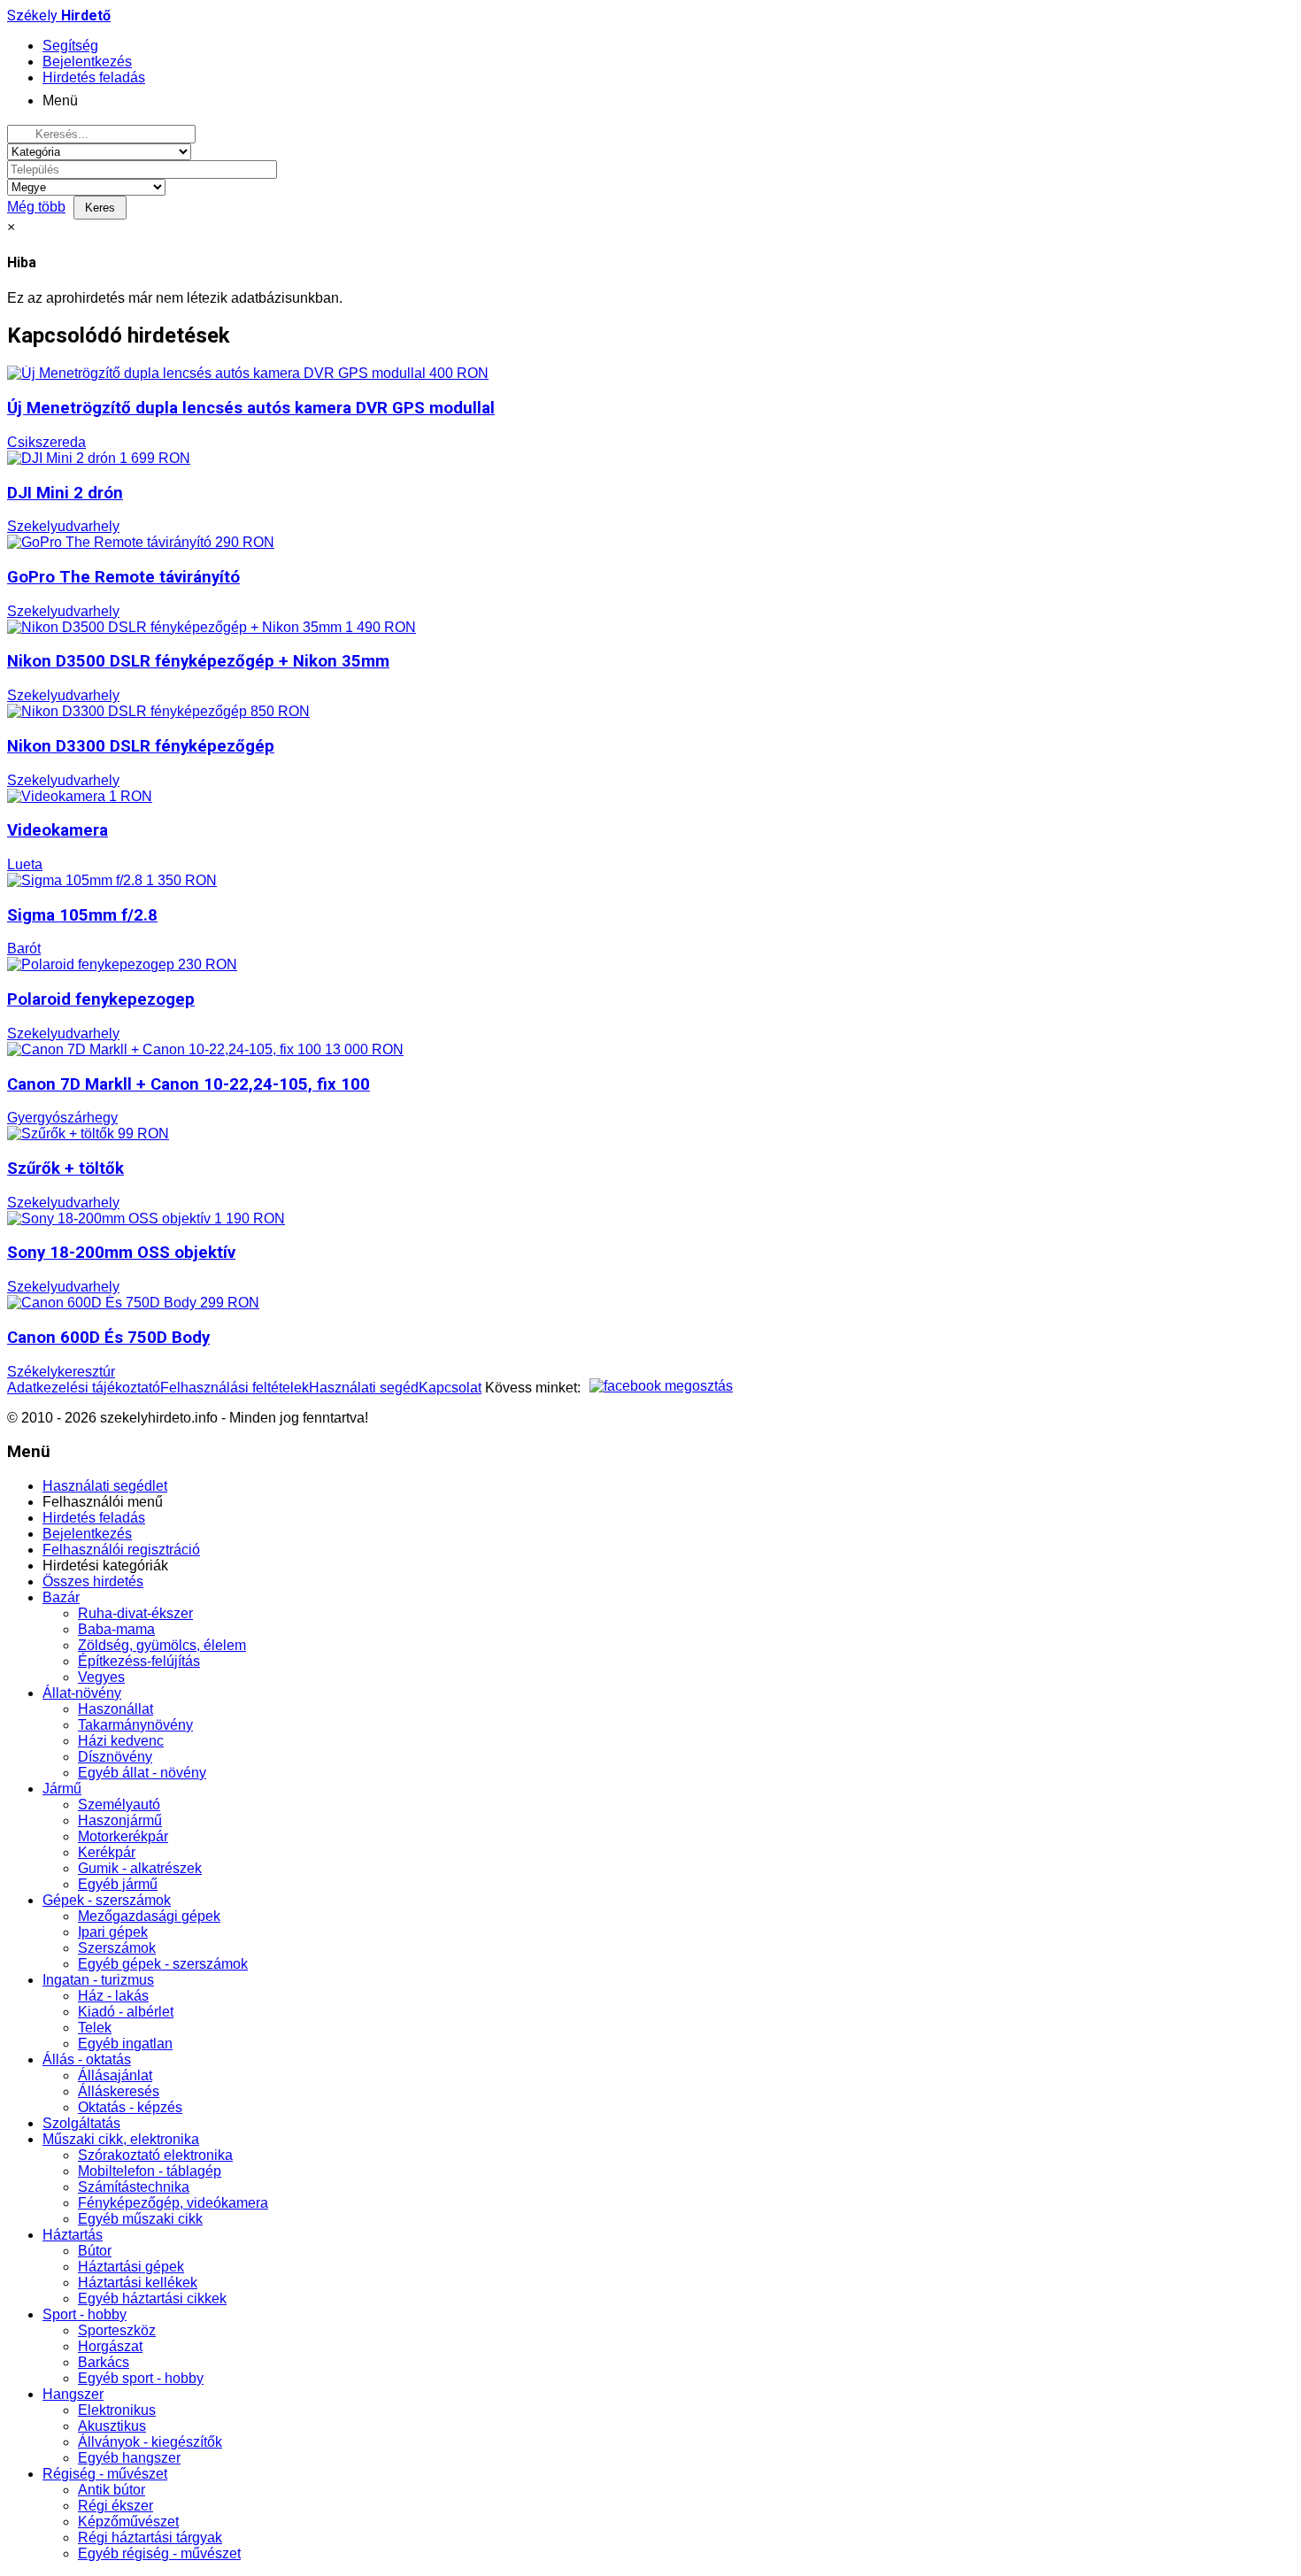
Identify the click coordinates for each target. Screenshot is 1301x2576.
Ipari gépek (113, 1932)
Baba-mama (116, 1629)
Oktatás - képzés (130, 2107)
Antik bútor (112, 2490)
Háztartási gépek (131, 2267)
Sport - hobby (85, 2314)
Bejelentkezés (87, 1534)
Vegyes (101, 1677)
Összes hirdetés (93, 1581)
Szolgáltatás (81, 2123)
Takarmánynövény (135, 1725)
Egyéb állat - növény (142, 1773)
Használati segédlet (105, 1486)
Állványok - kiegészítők (150, 2442)
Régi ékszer (115, 2506)
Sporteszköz (117, 2330)
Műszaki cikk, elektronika (121, 2139)
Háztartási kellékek (138, 2283)
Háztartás (73, 2235)
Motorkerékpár (123, 1836)
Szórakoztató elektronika (155, 2155)
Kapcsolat (450, 1388)
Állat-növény (82, 1693)
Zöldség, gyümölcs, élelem (162, 1645)
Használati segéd (364, 1388)
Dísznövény (115, 1757)
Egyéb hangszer (129, 2458)
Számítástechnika (134, 2187)
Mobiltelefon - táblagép (150, 2171)
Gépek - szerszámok (107, 1900)
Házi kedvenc (121, 1741)
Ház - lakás (113, 1996)
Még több (36, 207)
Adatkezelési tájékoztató (84, 1388)
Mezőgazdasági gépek (149, 1916)
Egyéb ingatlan (125, 2044)
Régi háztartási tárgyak (150, 2537)
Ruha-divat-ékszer (135, 1613)
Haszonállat (115, 1709)
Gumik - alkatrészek (140, 1868)
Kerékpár (107, 1852)
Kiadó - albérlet (126, 2012)
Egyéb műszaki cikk (140, 2219)
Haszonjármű (120, 1820)
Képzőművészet (128, 2522)
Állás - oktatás (87, 2059)
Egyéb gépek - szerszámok (163, 1964)
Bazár (61, 1597)
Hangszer (73, 2394)
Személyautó (119, 1805)
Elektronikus (117, 2410)
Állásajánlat (115, 2075)
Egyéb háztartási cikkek (152, 2298)
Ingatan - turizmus (98, 1980)
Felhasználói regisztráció (121, 1550)
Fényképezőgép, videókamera (173, 2203)
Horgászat (110, 2346)
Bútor (95, 2251)
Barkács (104, 2362)
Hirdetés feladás (94, 1518)
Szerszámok (117, 1948)
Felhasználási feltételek (235, 1388)
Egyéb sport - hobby (141, 2378)
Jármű (62, 1789)
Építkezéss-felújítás (139, 1661)
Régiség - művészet (105, 2474)
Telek (95, 2028)
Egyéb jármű (118, 1884)
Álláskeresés (119, 2091)
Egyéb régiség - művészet (159, 2553)
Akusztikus (112, 2426)
